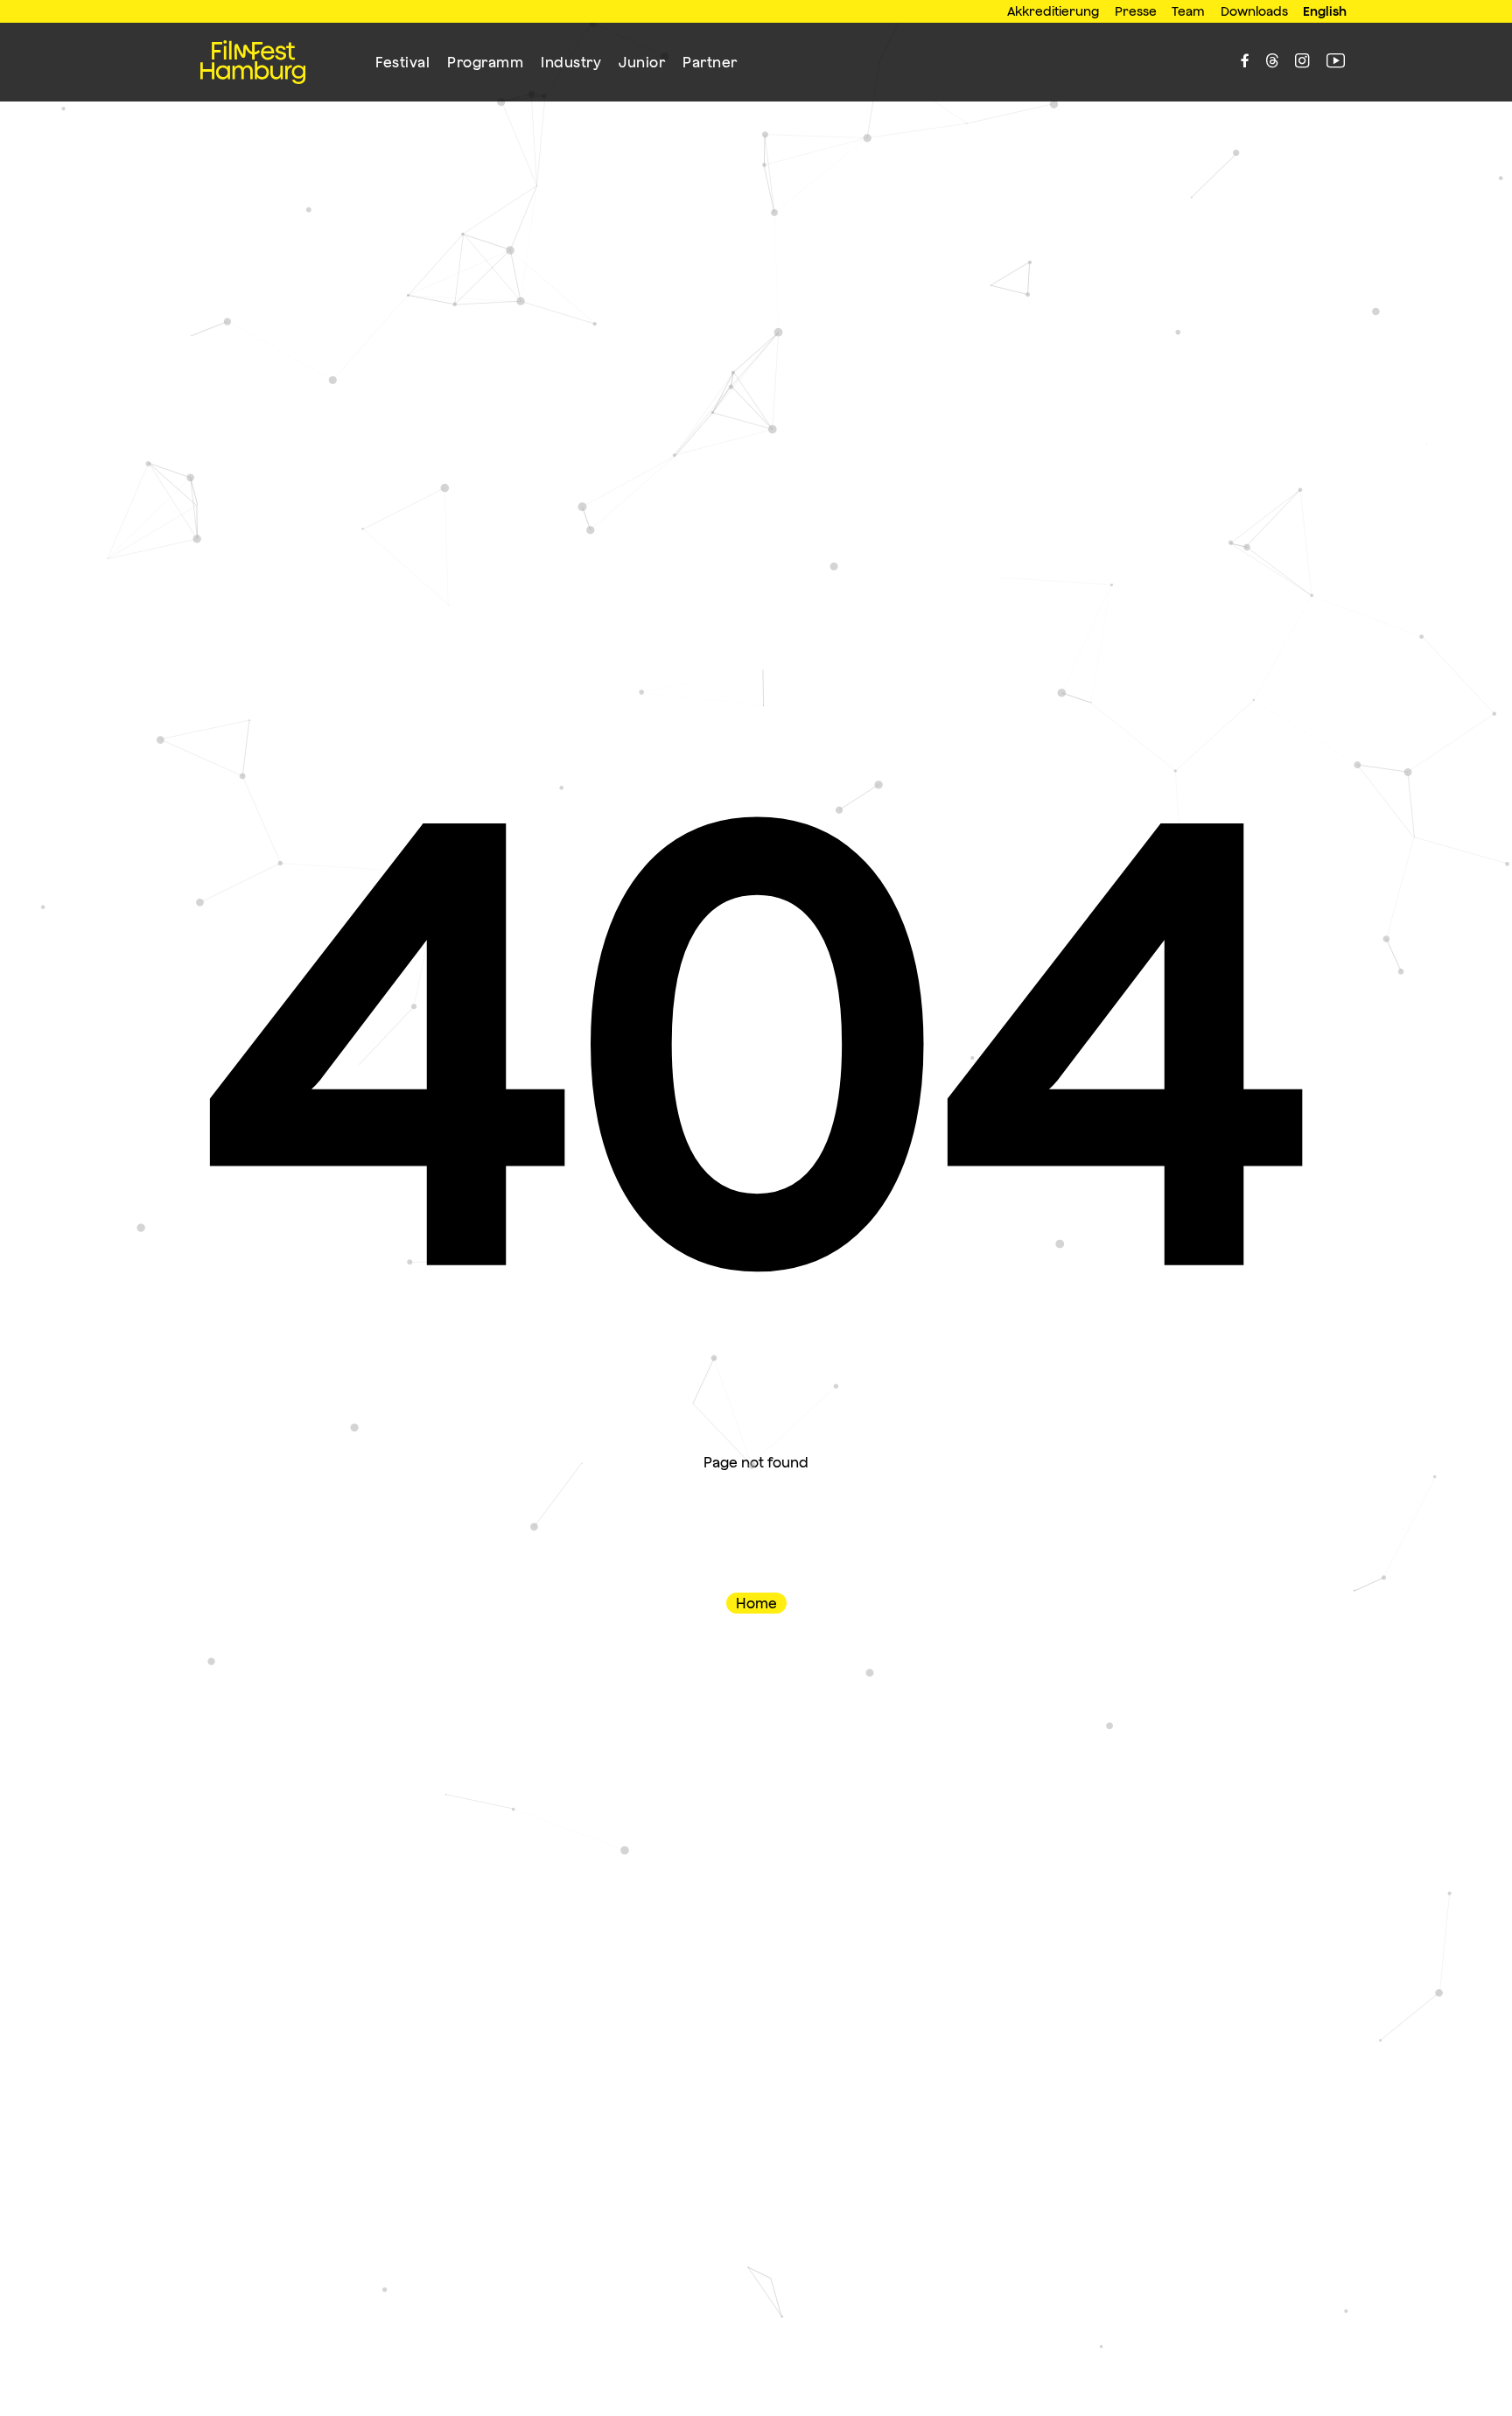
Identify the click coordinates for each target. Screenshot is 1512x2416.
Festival (402, 62)
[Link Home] (253, 62)
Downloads (1254, 11)
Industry (571, 62)
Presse (1136, 11)
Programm (485, 62)
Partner (710, 62)
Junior (642, 62)
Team (1188, 11)
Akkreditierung (1053, 11)
